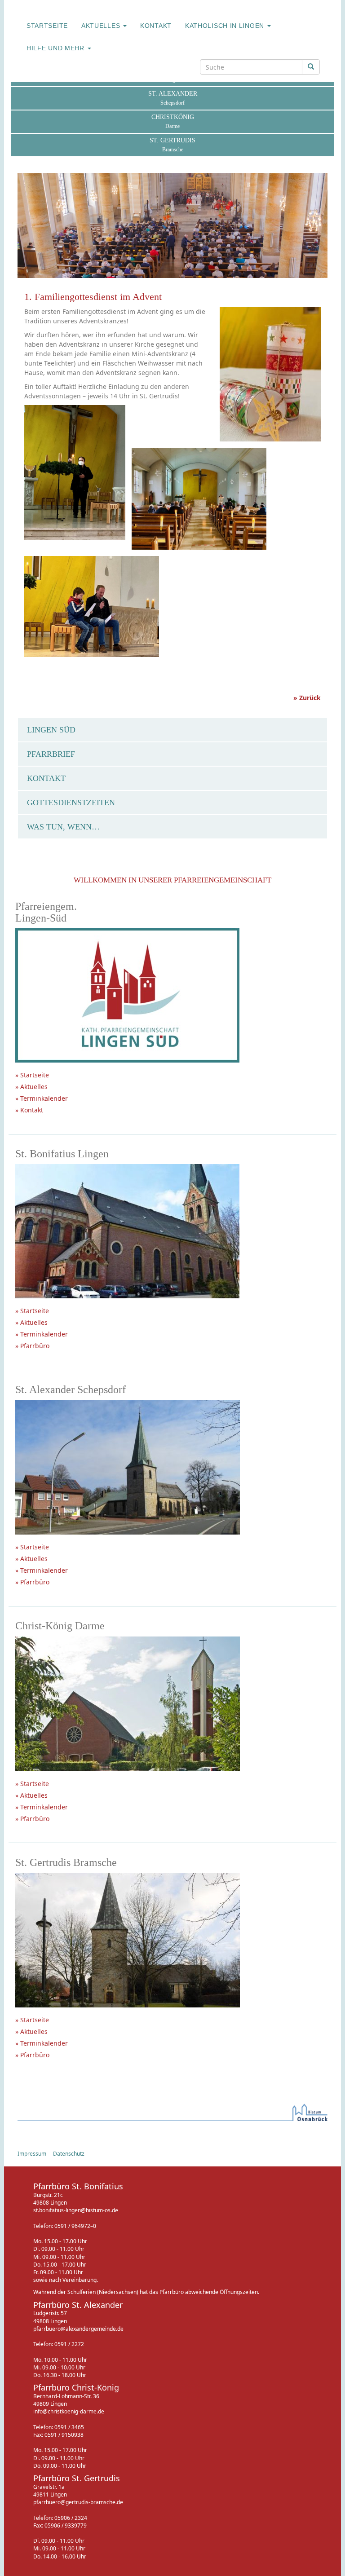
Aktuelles (102, 26)
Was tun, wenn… (63, 827)
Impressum (32, 2154)
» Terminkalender (42, 1098)
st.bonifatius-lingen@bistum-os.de (76, 2210)
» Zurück (307, 698)
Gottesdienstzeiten (71, 803)
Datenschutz (69, 2154)
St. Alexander (173, 98)
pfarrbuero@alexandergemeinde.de (78, 2329)
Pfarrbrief (51, 754)
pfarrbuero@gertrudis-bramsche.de (78, 2502)
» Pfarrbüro (32, 1346)
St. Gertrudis (172, 145)
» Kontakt (29, 1110)
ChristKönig (173, 121)
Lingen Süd (51, 730)
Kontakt (156, 26)
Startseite (47, 26)
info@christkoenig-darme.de (69, 2411)
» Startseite (32, 1075)
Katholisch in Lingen (226, 26)
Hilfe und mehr (57, 48)
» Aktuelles (31, 1087)
